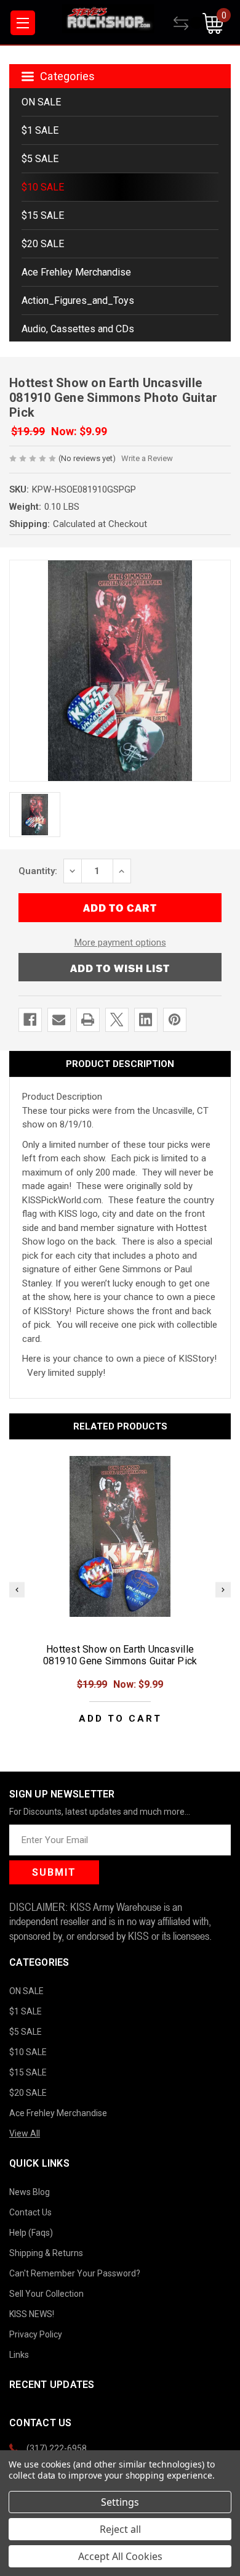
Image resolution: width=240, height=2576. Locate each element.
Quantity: (38, 871)
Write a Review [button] (147, 458)
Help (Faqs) (31, 2233)
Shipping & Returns (46, 2253)
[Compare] (188, 23)
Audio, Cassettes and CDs (78, 329)
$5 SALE (40, 159)
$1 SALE (40, 130)
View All (25, 2133)
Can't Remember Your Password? (75, 2273)
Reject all (120, 2529)
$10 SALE (43, 187)
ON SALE (41, 102)
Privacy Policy (36, 2334)
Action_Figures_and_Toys (78, 301)
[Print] (88, 1020)
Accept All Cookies (120, 2556)
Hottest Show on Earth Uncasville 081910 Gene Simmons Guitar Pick (120, 1655)
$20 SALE (43, 244)
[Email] (59, 1020)
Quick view (120, 1536)
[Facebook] (30, 1020)
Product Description (120, 1064)
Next (223, 1589)
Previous (17, 1589)
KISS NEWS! (32, 2314)
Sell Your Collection (46, 2294)
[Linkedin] (146, 1020)
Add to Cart (120, 1719)
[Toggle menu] (23, 23)
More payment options (120, 942)
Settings (120, 2502)
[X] (117, 1020)
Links (19, 2355)
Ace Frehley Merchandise (76, 272)
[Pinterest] (174, 1020)
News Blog (30, 2192)
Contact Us (30, 2212)
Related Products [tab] (120, 1426)
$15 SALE (43, 215)
